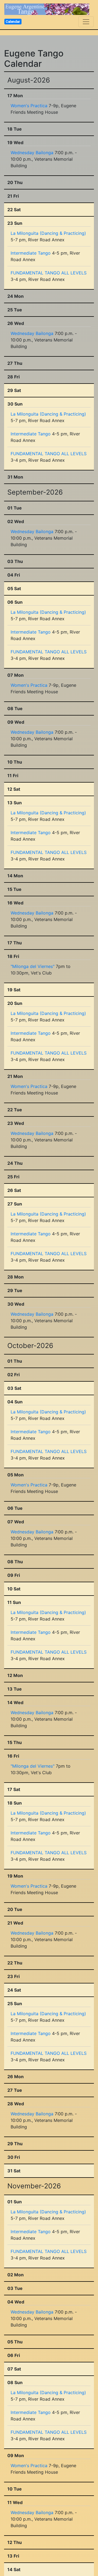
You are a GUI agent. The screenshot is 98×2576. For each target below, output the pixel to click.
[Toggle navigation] (86, 22)
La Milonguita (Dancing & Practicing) (48, 233)
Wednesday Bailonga (32, 153)
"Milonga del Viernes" (33, 966)
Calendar (13, 21)
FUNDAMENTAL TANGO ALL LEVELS (49, 273)
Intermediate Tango (31, 253)
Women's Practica (29, 106)
